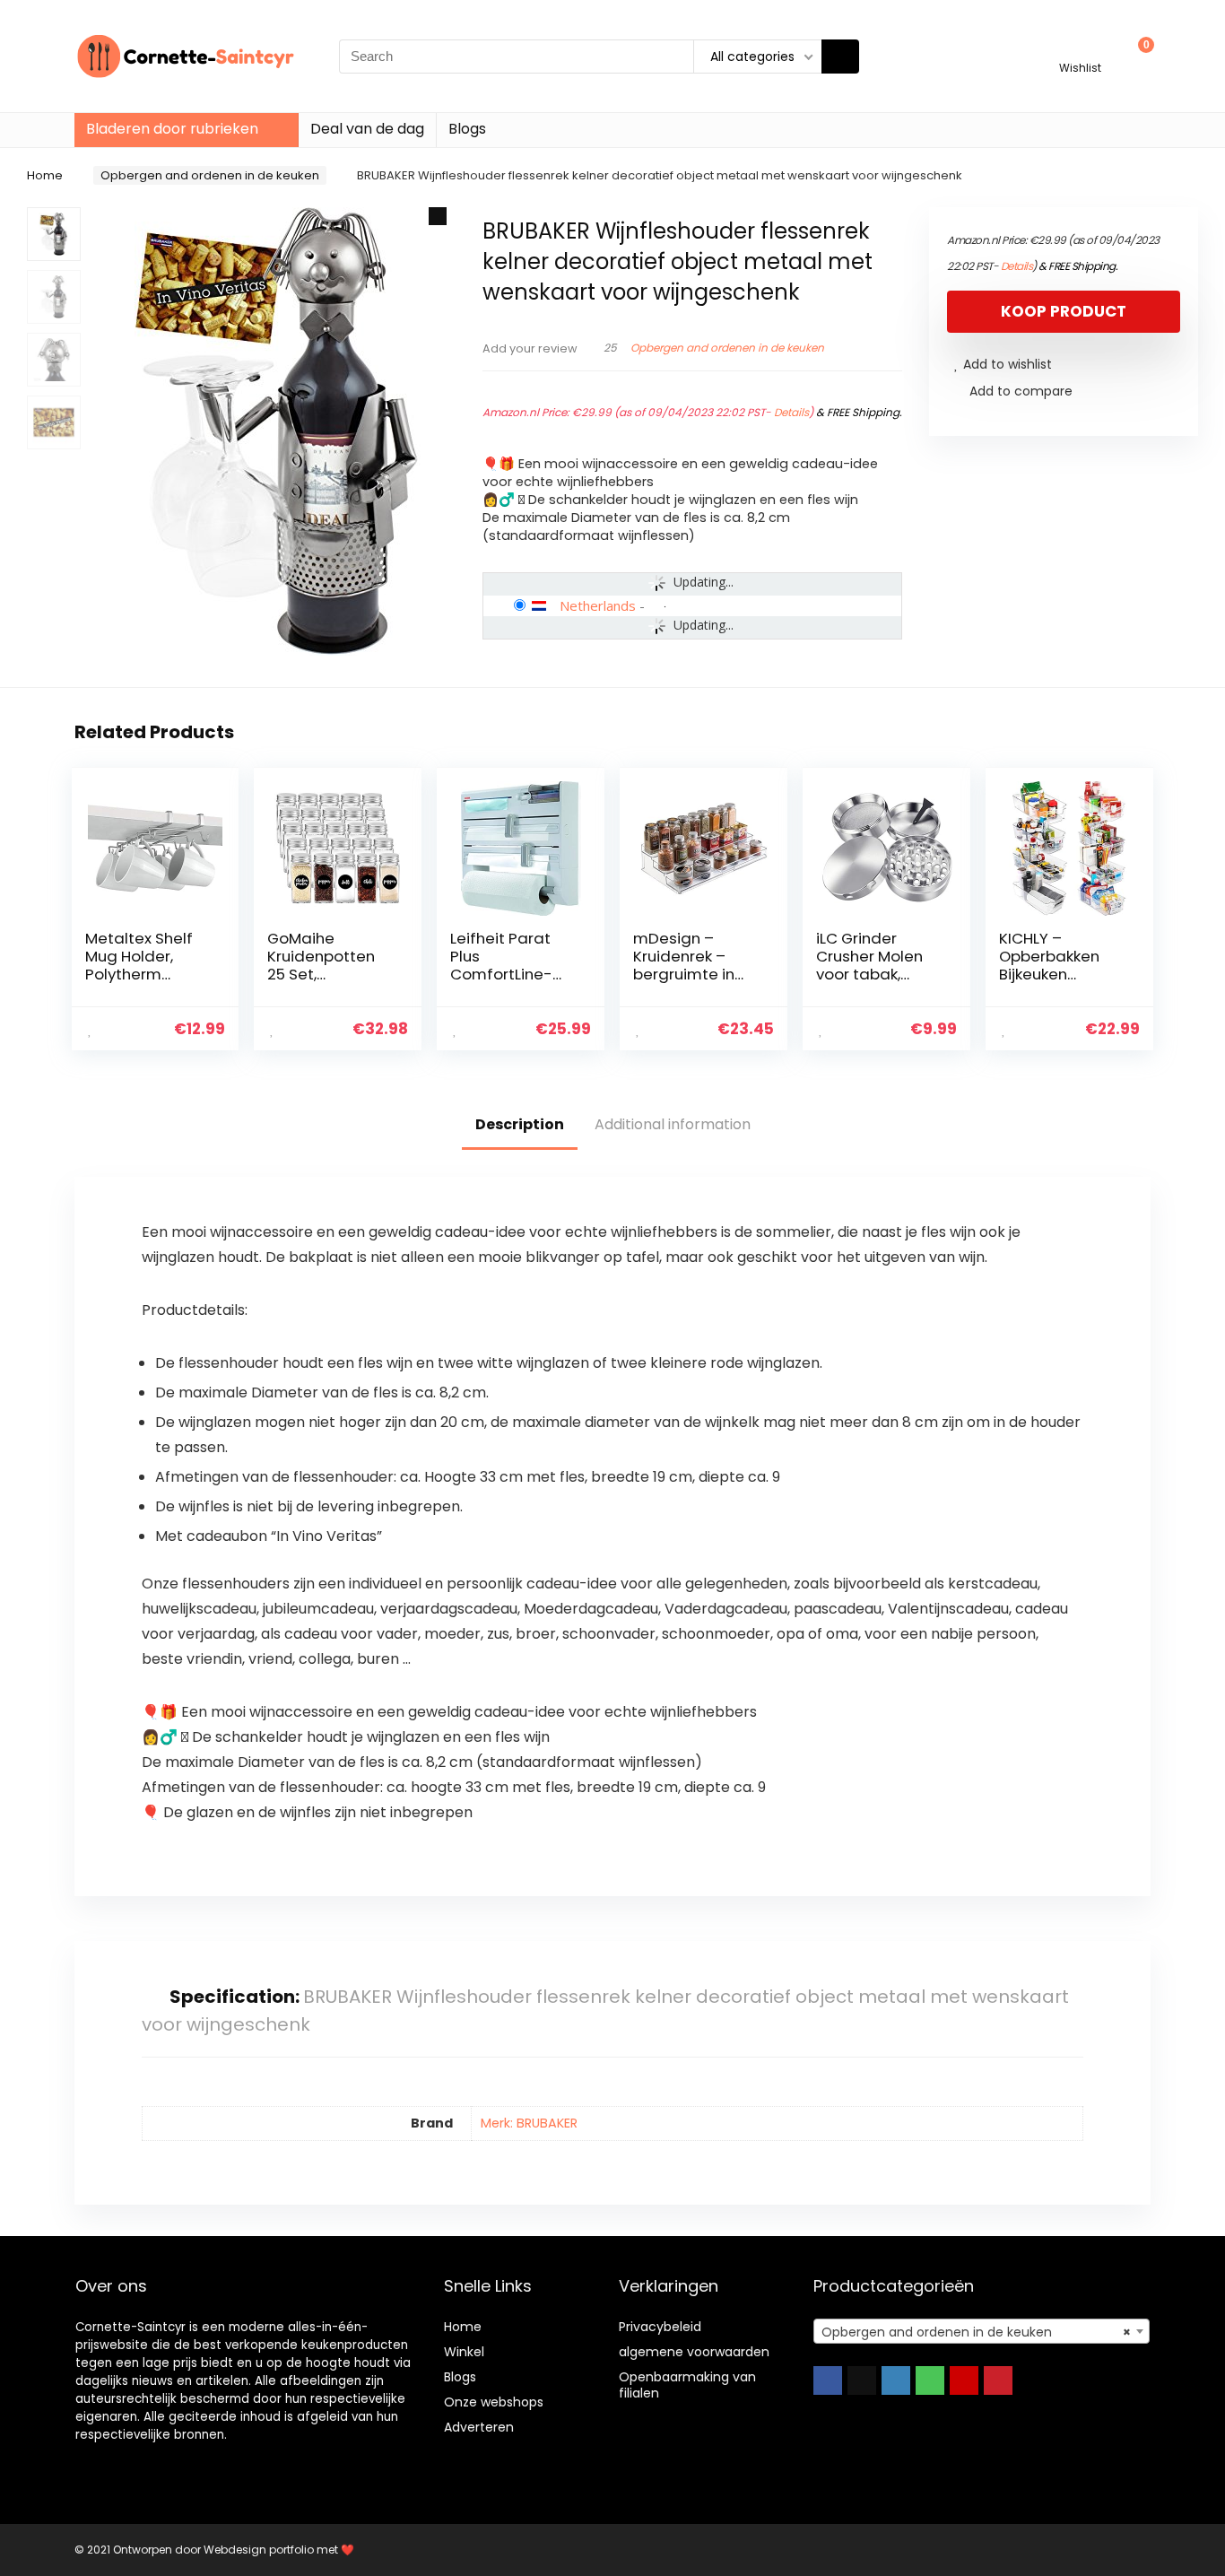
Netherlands (598, 605)
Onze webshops (494, 2402)
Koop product (1064, 311)
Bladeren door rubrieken (172, 129)
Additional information (673, 1124)
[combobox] (982, 2331)
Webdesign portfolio (259, 2550)
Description (520, 1124)
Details (791, 412)
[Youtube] (964, 2380)
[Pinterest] (998, 2380)
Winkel (464, 2352)
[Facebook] (828, 2380)
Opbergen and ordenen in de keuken (210, 175)
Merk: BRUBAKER (529, 2123)
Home (45, 175)
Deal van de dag (367, 129)
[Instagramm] (896, 2380)
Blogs (467, 129)
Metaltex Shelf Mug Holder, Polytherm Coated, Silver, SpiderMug (139, 974)
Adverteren (479, 2427)
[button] (438, 216)
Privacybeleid (660, 2327)
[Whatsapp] (930, 2380)
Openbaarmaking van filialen (687, 2385)
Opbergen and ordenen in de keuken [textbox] (976, 2332)
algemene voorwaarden (694, 2352)
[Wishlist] (1080, 48)
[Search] (840, 57)
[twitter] (862, 2380)
